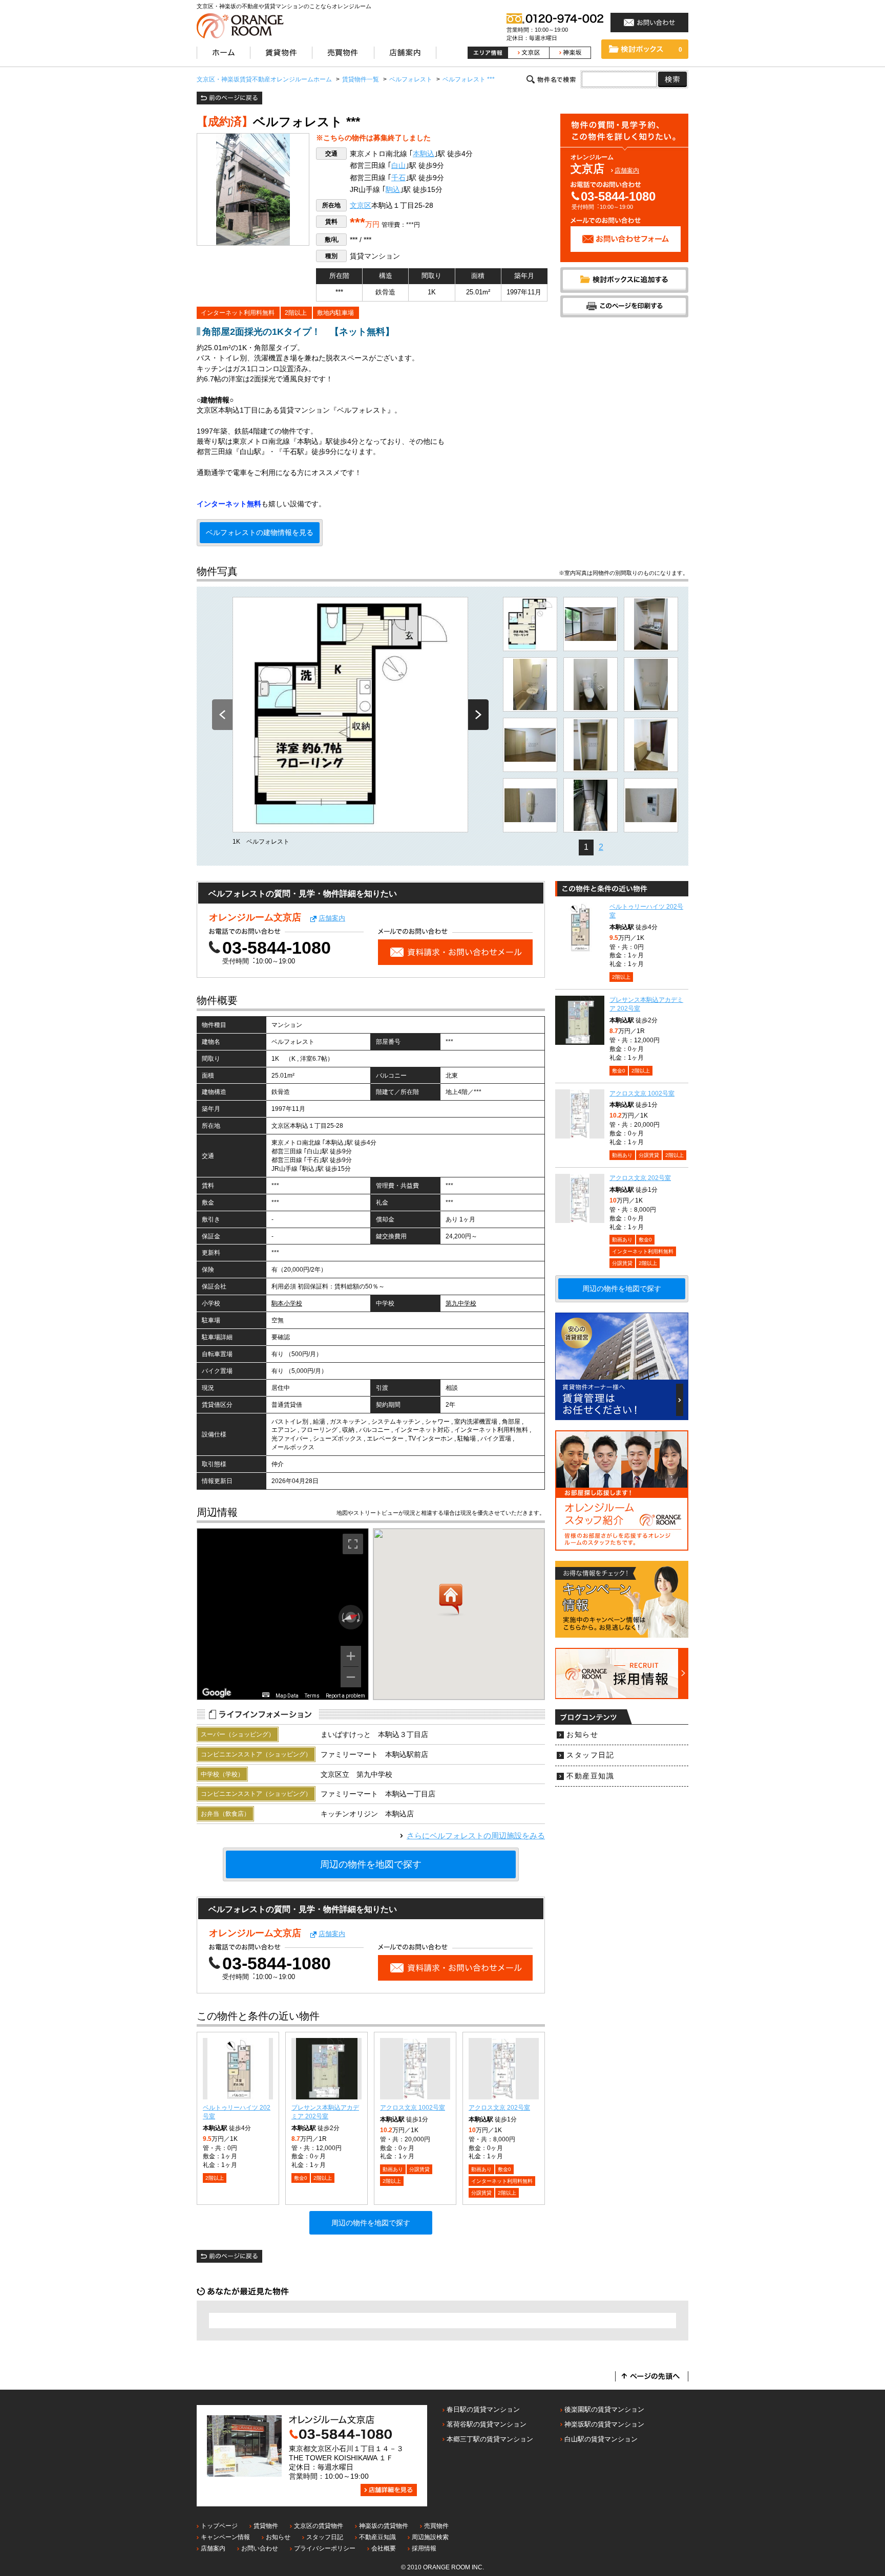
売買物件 (436, 2526)
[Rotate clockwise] (360, 1617)
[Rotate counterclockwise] (342, 1617)
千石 (398, 178)
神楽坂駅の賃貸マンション (604, 2424)
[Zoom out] (351, 1677)
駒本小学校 (287, 1303)
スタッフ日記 (590, 1755)
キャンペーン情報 (225, 2537)
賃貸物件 (266, 2526)
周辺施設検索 (430, 2537)
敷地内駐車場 (335, 313)
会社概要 (384, 2548)
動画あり (393, 2169)
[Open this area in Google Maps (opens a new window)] (217, 1693)
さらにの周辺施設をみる (476, 1836)
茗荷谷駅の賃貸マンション (487, 2424)
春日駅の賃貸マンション (483, 2409)
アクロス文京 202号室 (499, 2108)
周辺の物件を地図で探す (371, 1864)
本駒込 (424, 154)
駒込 (393, 190)
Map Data (287, 1696)
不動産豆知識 (590, 1776)
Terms (312, 1696)
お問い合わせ (260, 2548)
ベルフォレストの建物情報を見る (260, 533)
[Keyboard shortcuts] (266, 1695)
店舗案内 (627, 170)
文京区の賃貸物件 (319, 2526)
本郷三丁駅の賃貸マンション (490, 2439)
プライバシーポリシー (325, 2548)
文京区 (361, 206)
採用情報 (424, 2548)
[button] (451, 1600)
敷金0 (301, 2178)
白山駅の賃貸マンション (601, 2439)
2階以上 (296, 313)
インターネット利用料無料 (238, 313)
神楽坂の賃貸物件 (384, 2526)
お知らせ (582, 1735)
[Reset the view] (351, 1617)
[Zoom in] (351, 1656)
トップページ (219, 2526)
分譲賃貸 (419, 2169)
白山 (398, 166)
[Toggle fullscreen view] (353, 1544)
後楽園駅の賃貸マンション (604, 2409)
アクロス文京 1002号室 (413, 2108)
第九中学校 (461, 1303)
